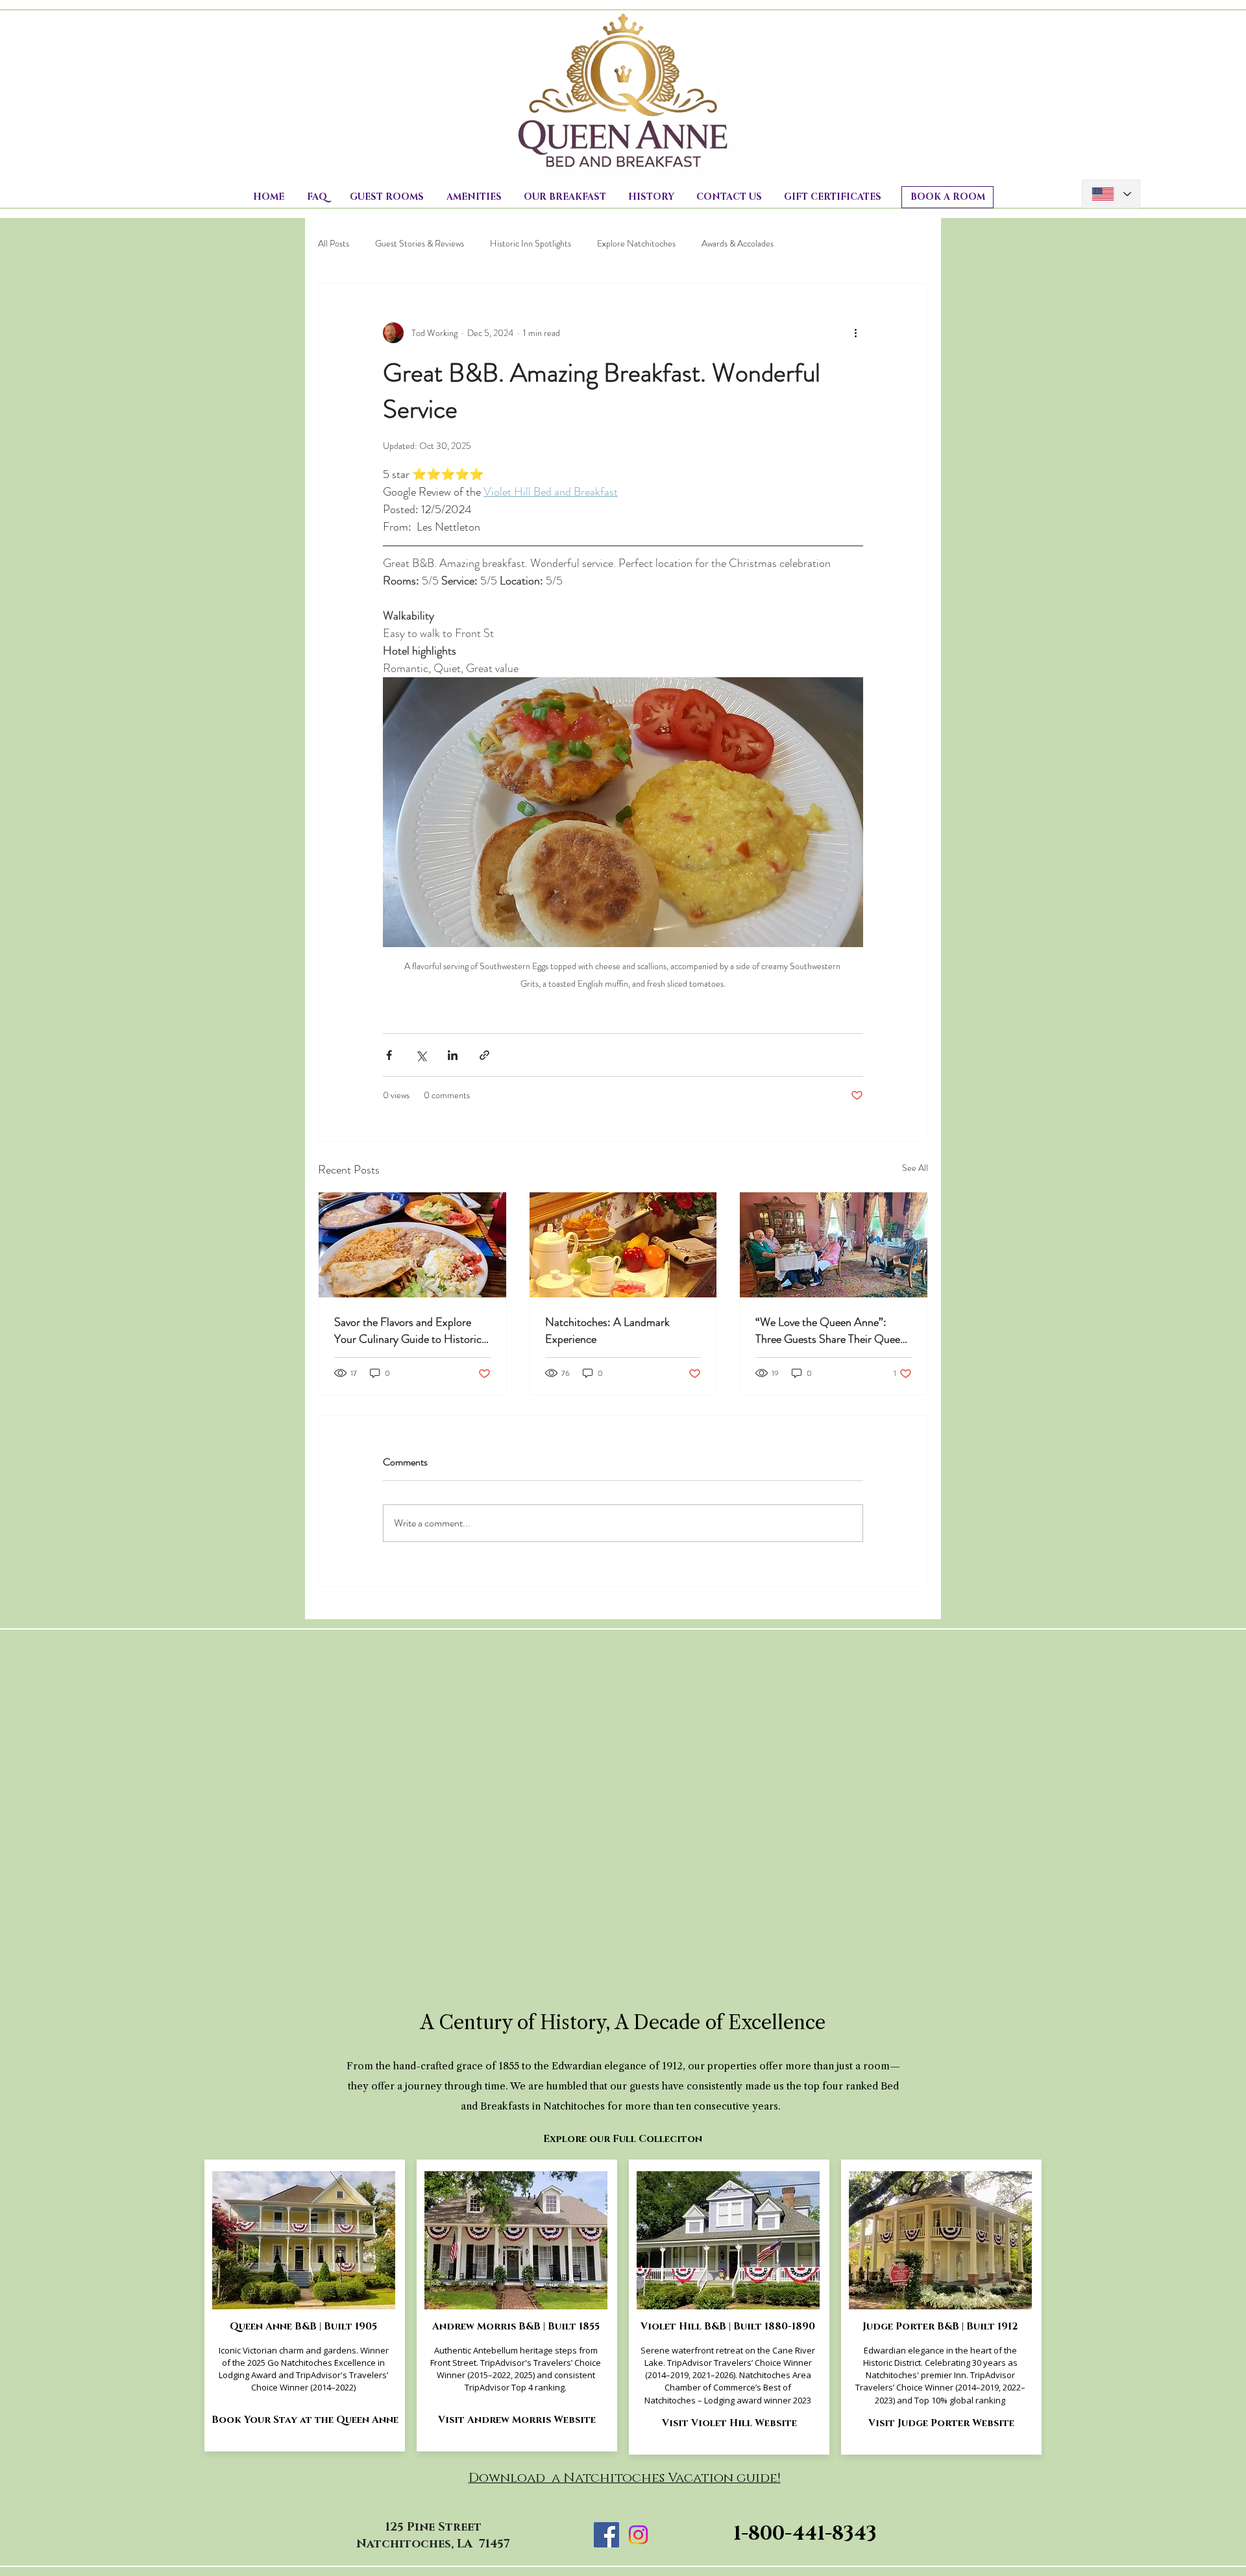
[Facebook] (606, 2535)
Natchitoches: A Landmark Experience (607, 1330)
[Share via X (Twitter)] (421, 1055)
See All (915, 1168)
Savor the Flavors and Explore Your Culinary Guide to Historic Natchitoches (408, 1330)
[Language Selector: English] (1111, 194)
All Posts (334, 244)
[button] (386, 197)
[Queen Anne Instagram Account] (638, 2535)
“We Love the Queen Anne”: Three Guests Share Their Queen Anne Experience (831, 1330)
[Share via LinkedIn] (453, 1055)
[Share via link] (484, 1055)
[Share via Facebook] (389, 1055)
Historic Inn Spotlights (531, 244)
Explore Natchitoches (636, 244)
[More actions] (855, 333)
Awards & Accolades (738, 244)
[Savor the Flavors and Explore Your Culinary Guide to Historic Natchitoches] (412, 1245)
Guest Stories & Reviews (420, 244)
